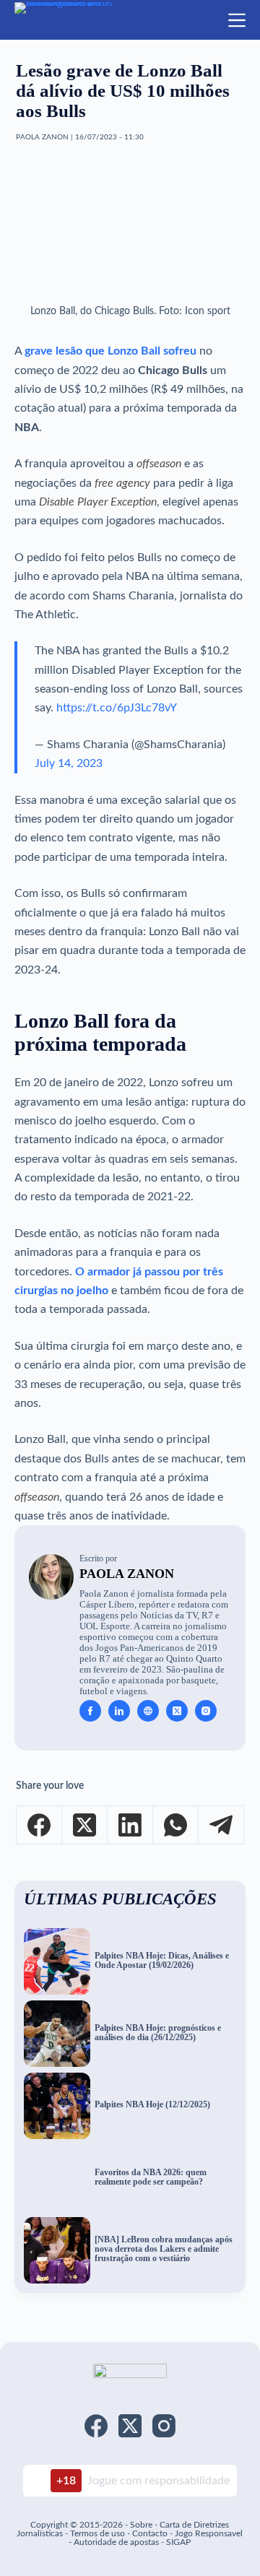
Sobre (141, 2525)
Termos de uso (97, 2533)
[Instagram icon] (206, 1711)
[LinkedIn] (130, 1825)
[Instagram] (164, 2426)
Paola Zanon (127, 1574)
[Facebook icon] (90, 1711)
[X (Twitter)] (85, 1825)
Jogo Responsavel (209, 2533)
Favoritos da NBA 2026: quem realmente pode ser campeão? (151, 2177)
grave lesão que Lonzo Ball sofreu (110, 351)
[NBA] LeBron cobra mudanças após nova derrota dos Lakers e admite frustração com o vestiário (164, 2249)
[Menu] (237, 20)
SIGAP (178, 2542)
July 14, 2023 (69, 763)
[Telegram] (221, 1825)
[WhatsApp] (176, 1825)
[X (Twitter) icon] (177, 1711)
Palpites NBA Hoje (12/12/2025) (152, 2105)
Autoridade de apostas (116, 2542)
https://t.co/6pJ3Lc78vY (117, 708)
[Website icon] (148, 1711)
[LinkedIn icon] (119, 1711)
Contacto (150, 2533)
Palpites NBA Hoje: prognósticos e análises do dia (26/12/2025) (158, 2033)
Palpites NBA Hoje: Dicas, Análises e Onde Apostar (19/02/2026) (162, 1961)
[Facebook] (39, 1825)
